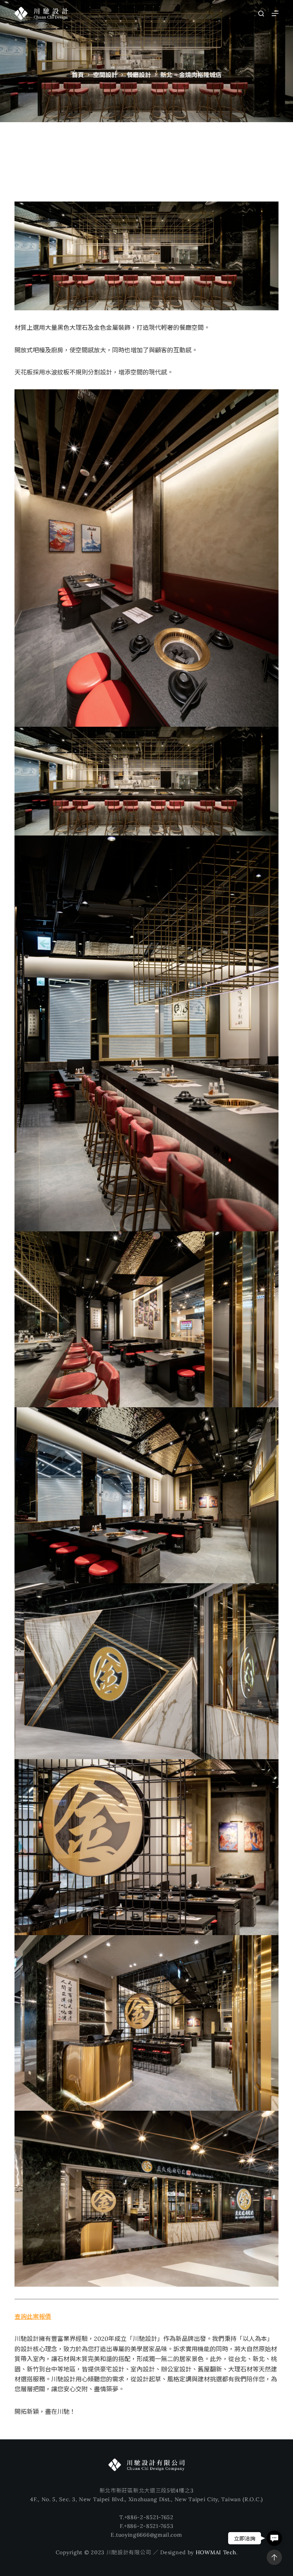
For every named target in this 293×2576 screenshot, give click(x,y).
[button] (274, 2538)
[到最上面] (274, 2557)
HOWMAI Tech (216, 2552)
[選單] (275, 13)
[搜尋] (261, 14)
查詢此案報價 (33, 2316)
